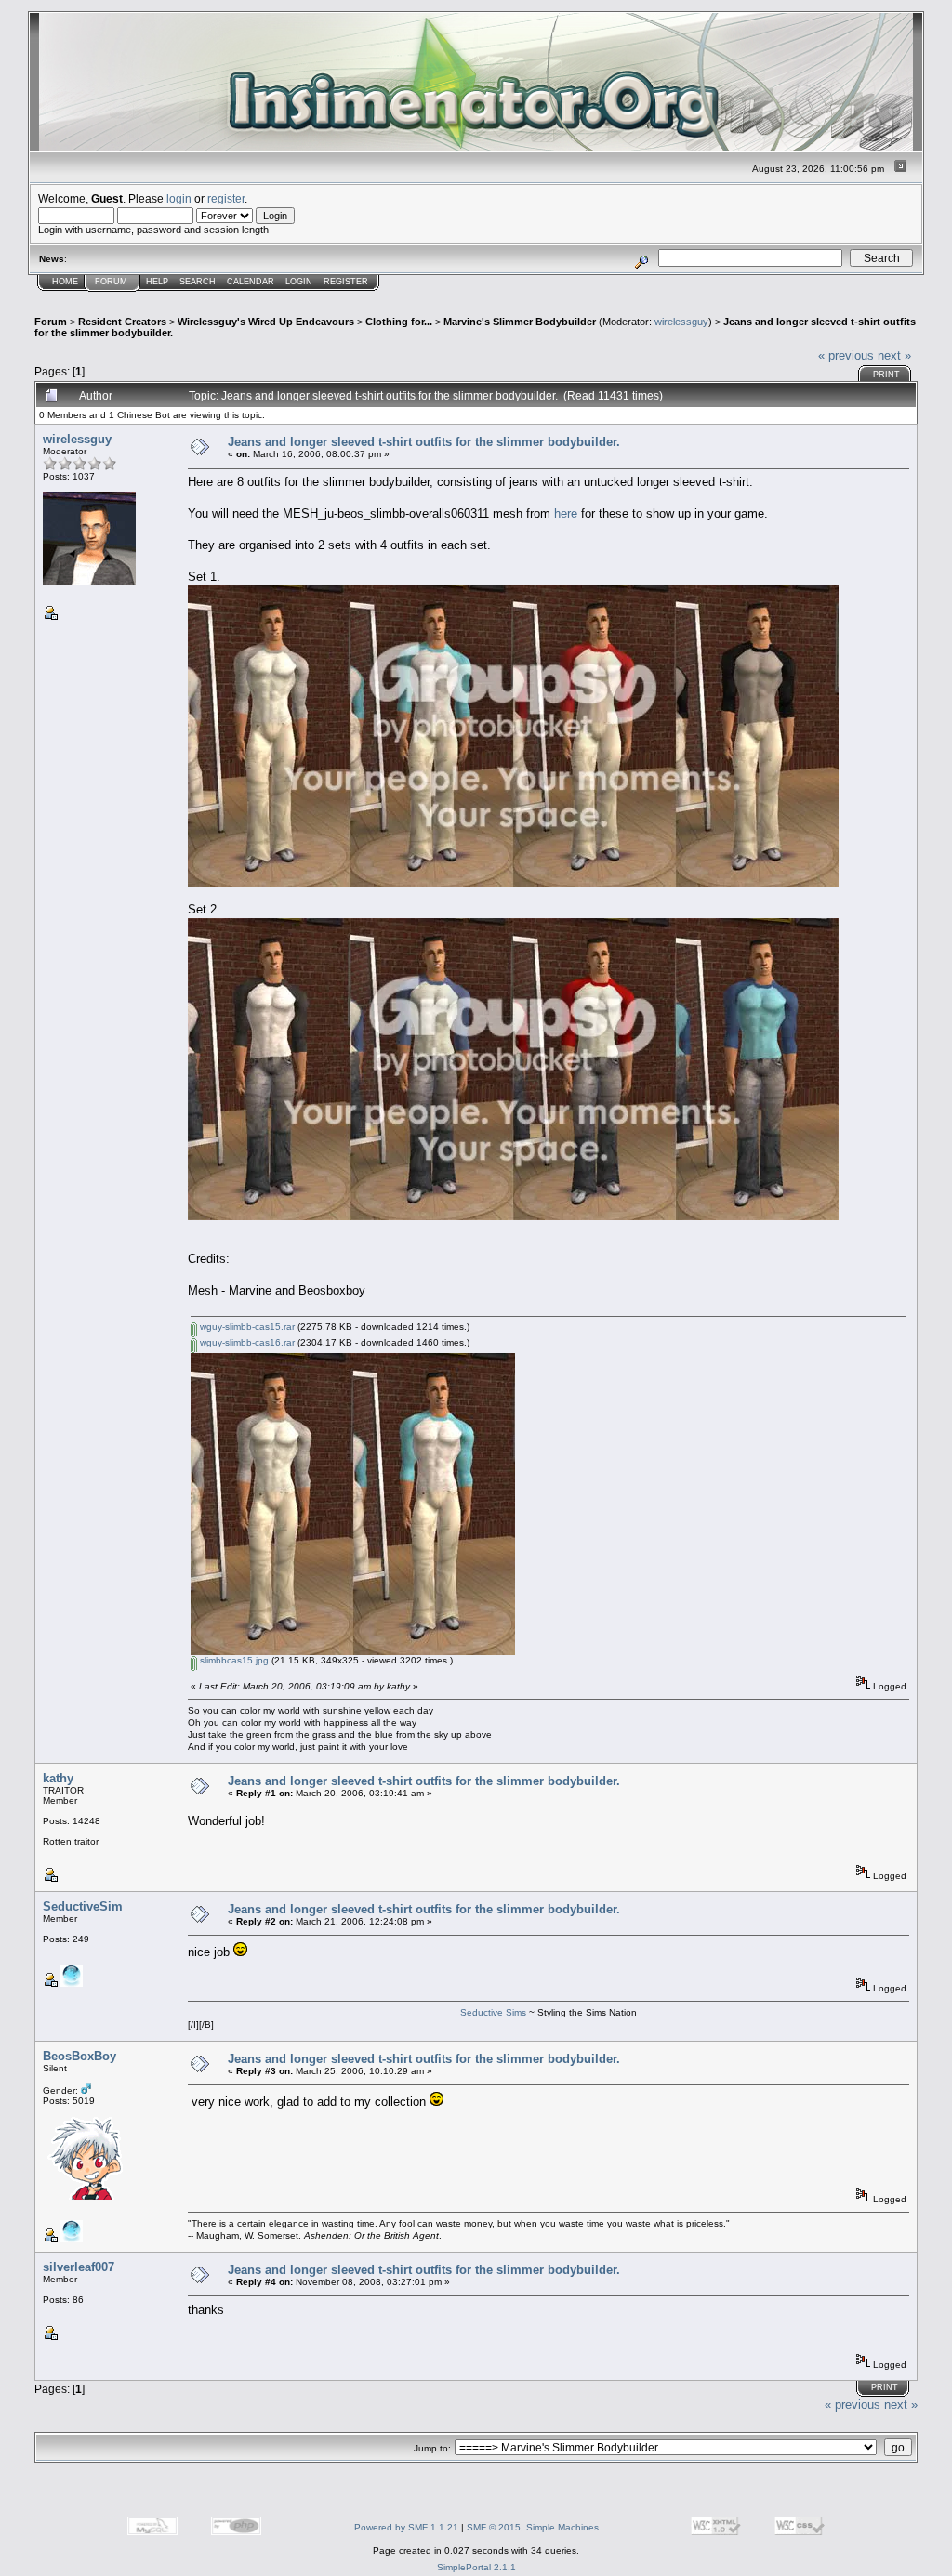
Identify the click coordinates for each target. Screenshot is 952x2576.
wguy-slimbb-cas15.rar (246, 1327)
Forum (111, 282)
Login (299, 282)
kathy (58, 1778)
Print (886, 375)
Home (65, 282)
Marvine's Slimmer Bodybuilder (520, 322)
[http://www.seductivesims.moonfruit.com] (72, 1984)
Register (346, 282)
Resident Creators (122, 322)
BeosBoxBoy (79, 2056)
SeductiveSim (83, 1906)
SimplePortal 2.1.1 (476, 2567)
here (566, 513)
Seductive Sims (495, 2012)
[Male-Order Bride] (72, 2239)
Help (157, 282)
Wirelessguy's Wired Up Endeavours (266, 322)
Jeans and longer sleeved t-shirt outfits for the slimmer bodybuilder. (424, 442)
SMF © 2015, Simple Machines (533, 2527)
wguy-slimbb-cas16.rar (246, 1342)
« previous (846, 355)
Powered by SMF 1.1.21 (406, 2527)
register (226, 198)
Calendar (251, 282)
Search (198, 282)
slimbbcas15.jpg (233, 1660)
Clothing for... (399, 322)
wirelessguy (681, 322)
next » (894, 355)
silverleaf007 (79, 2267)
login (179, 198)
